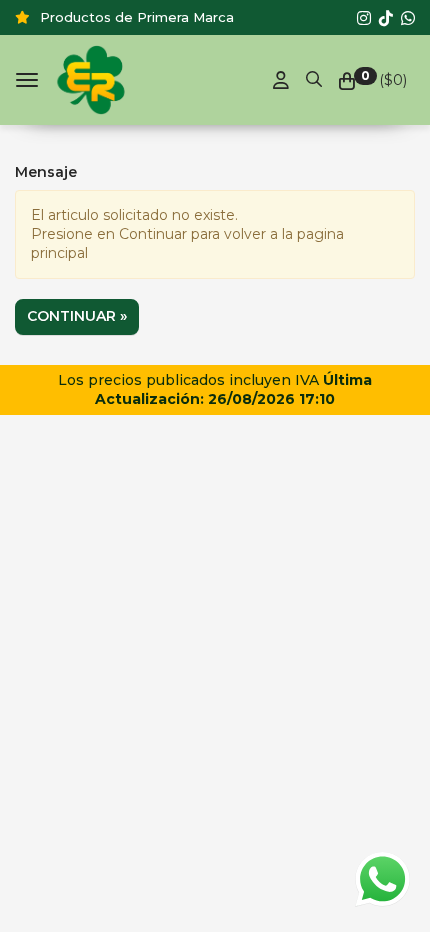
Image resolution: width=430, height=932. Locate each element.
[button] (314, 76)
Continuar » (77, 316)
